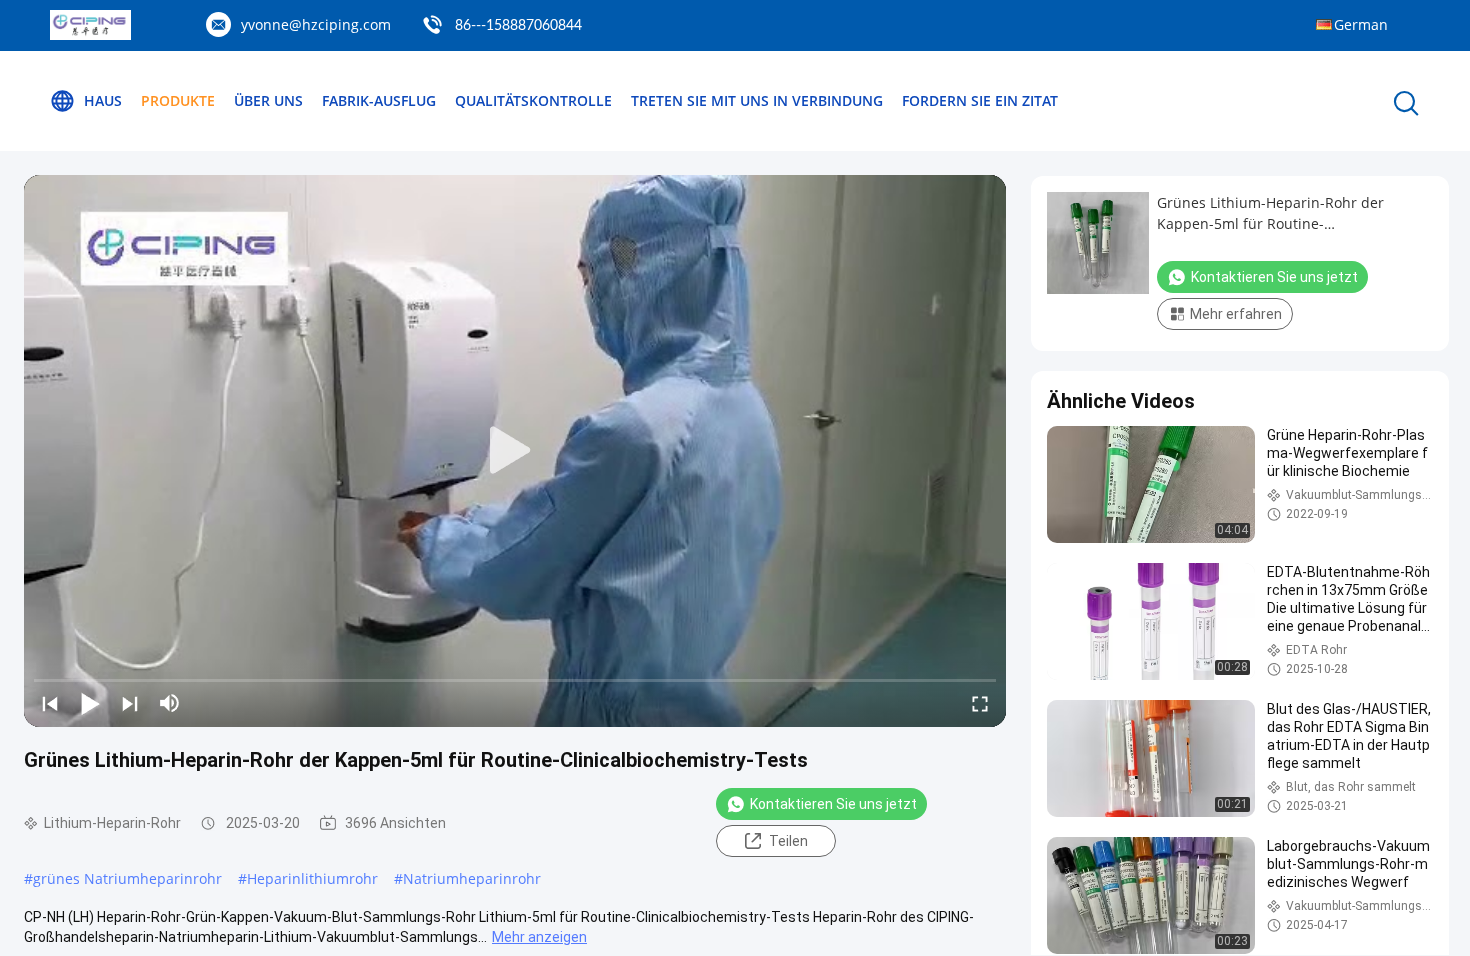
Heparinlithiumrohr (312, 878)
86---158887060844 (518, 26)
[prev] (50, 703)
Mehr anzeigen (539, 937)
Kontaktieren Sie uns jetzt (833, 804)
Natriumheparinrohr (472, 878)
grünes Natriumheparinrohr (127, 878)
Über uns (268, 100)
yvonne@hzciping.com (316, 24)
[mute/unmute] (170, 703)
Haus (103, 100)
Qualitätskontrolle (533, 100)
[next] (130, 703)
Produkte (178, 100)
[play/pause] (90, 703)
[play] (515, 451)
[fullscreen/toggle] (980, 703)
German (1361, 24)
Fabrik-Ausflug (379, 100)
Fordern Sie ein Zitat (980, 100)
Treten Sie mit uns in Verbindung (757, 100)
